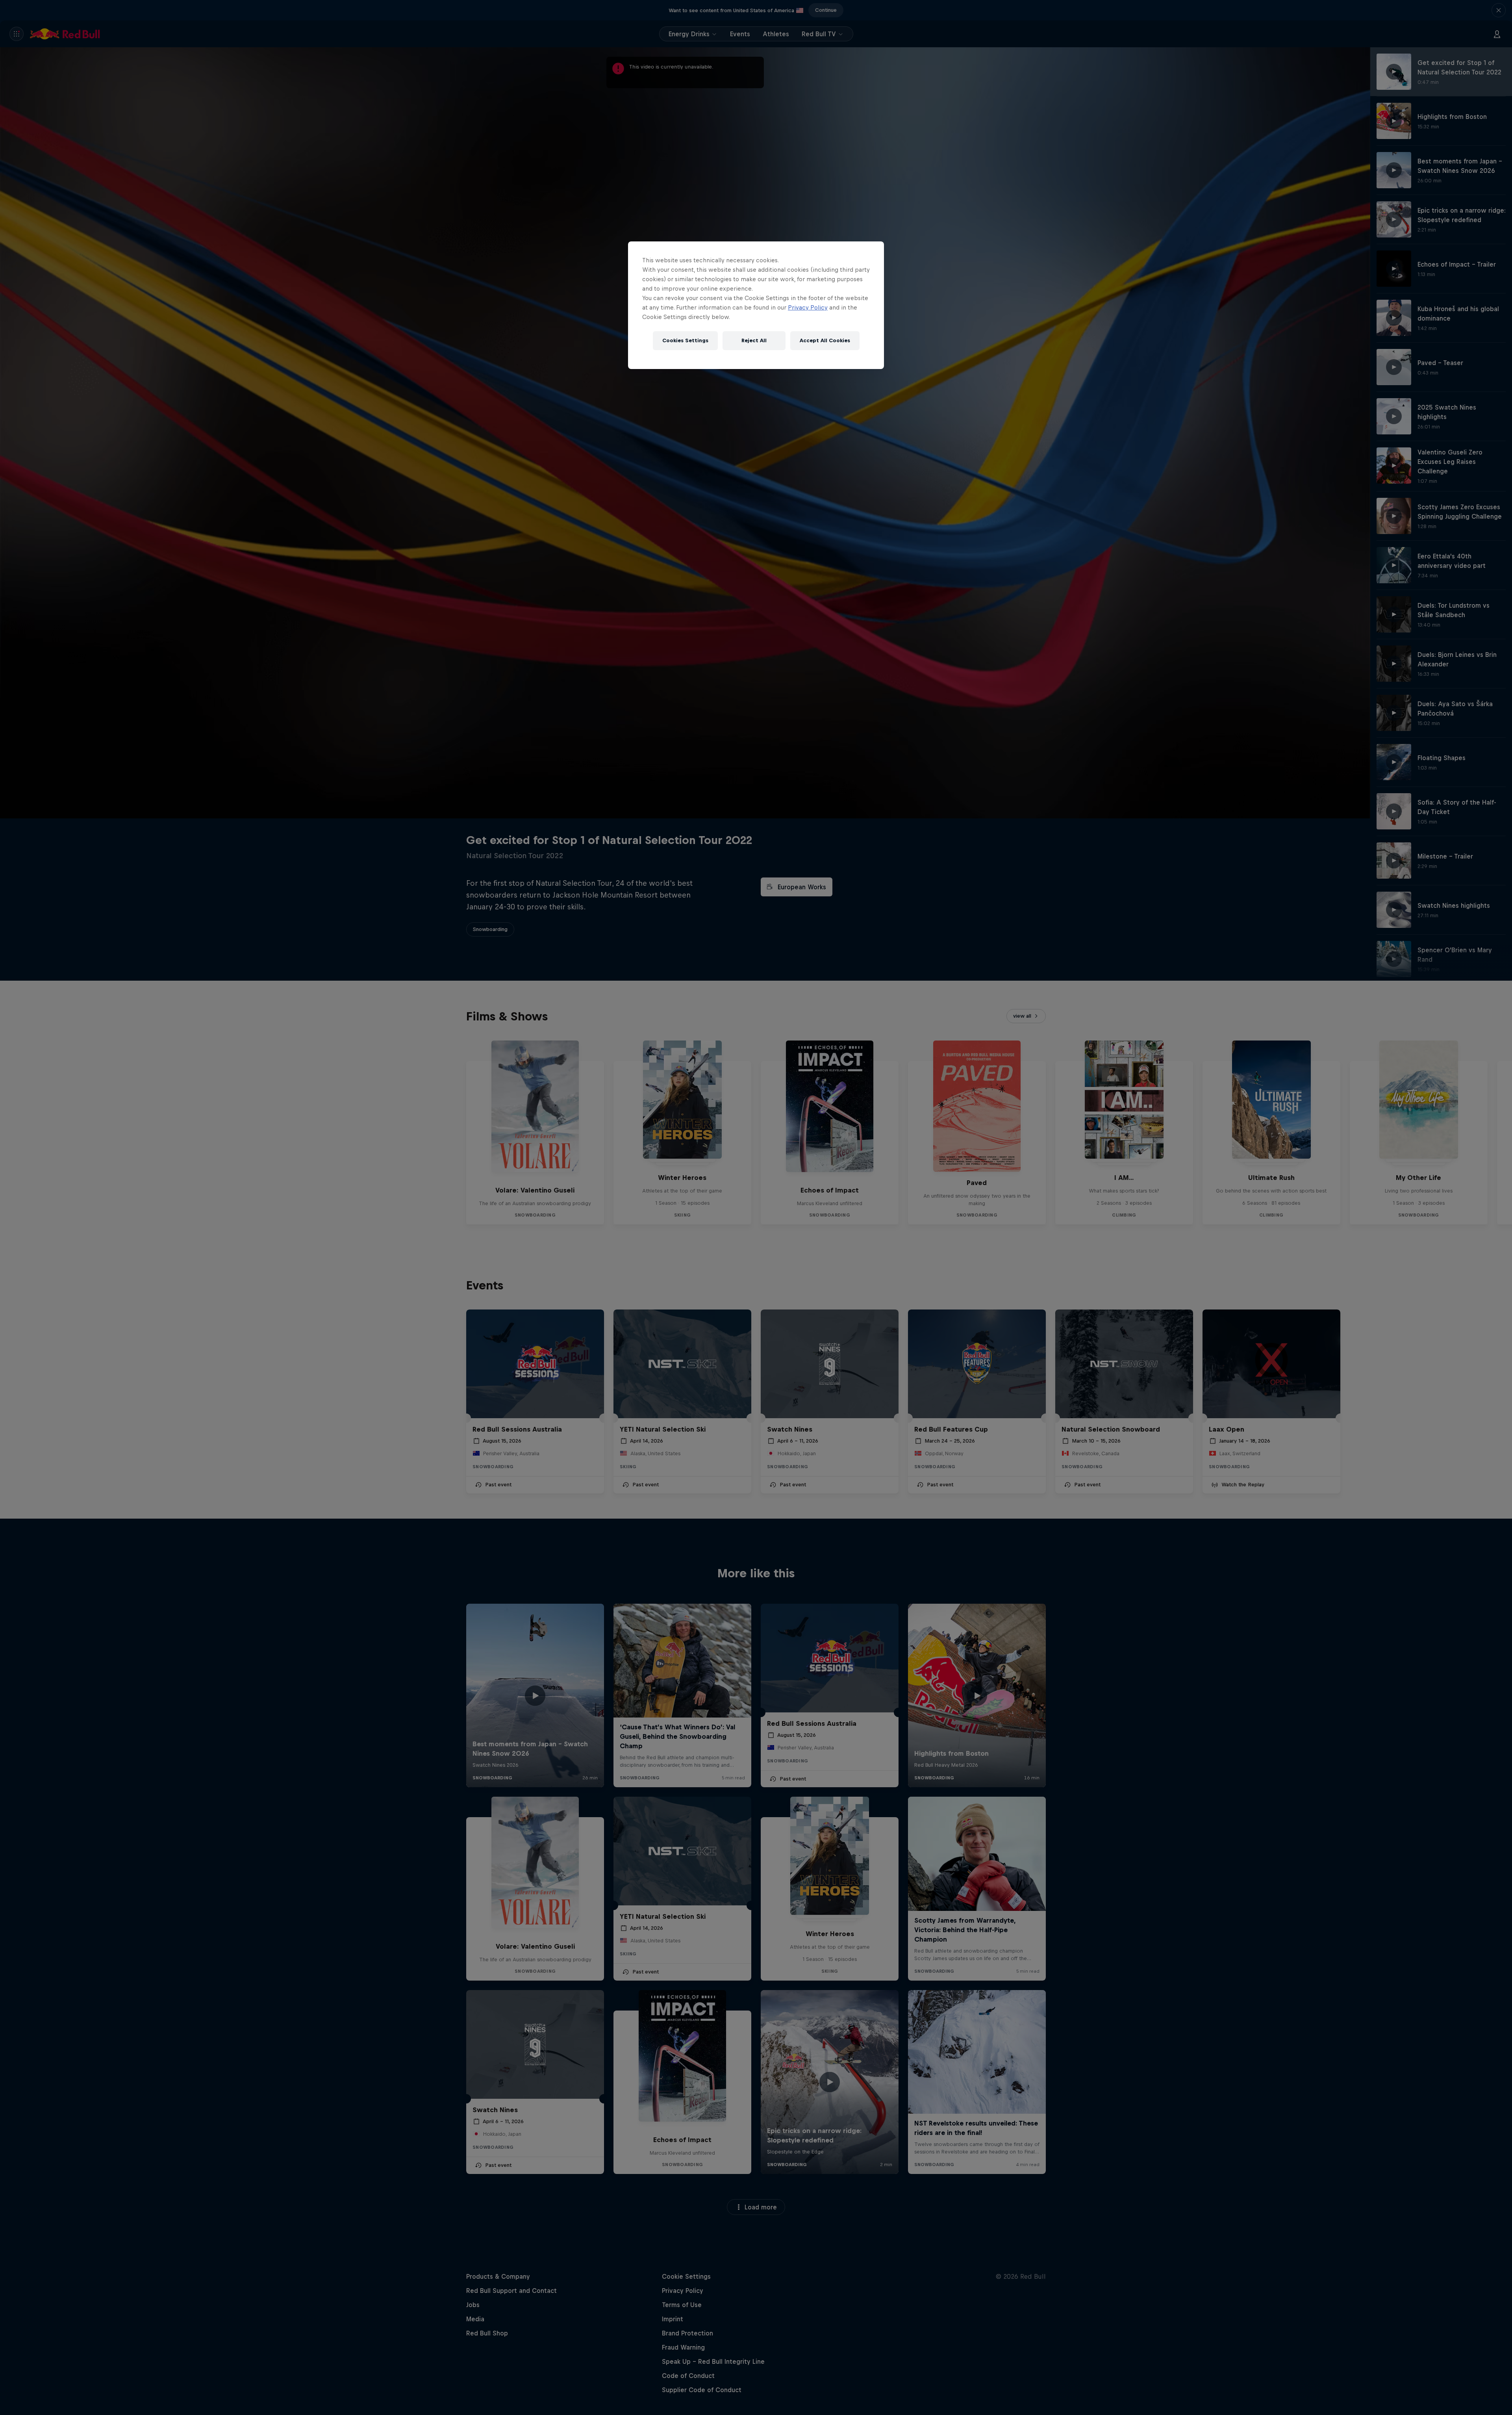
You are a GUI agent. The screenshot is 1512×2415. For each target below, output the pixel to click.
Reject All (754, 340)
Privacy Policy (808, 307)
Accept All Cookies (825, 340)
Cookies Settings (685, 340)
